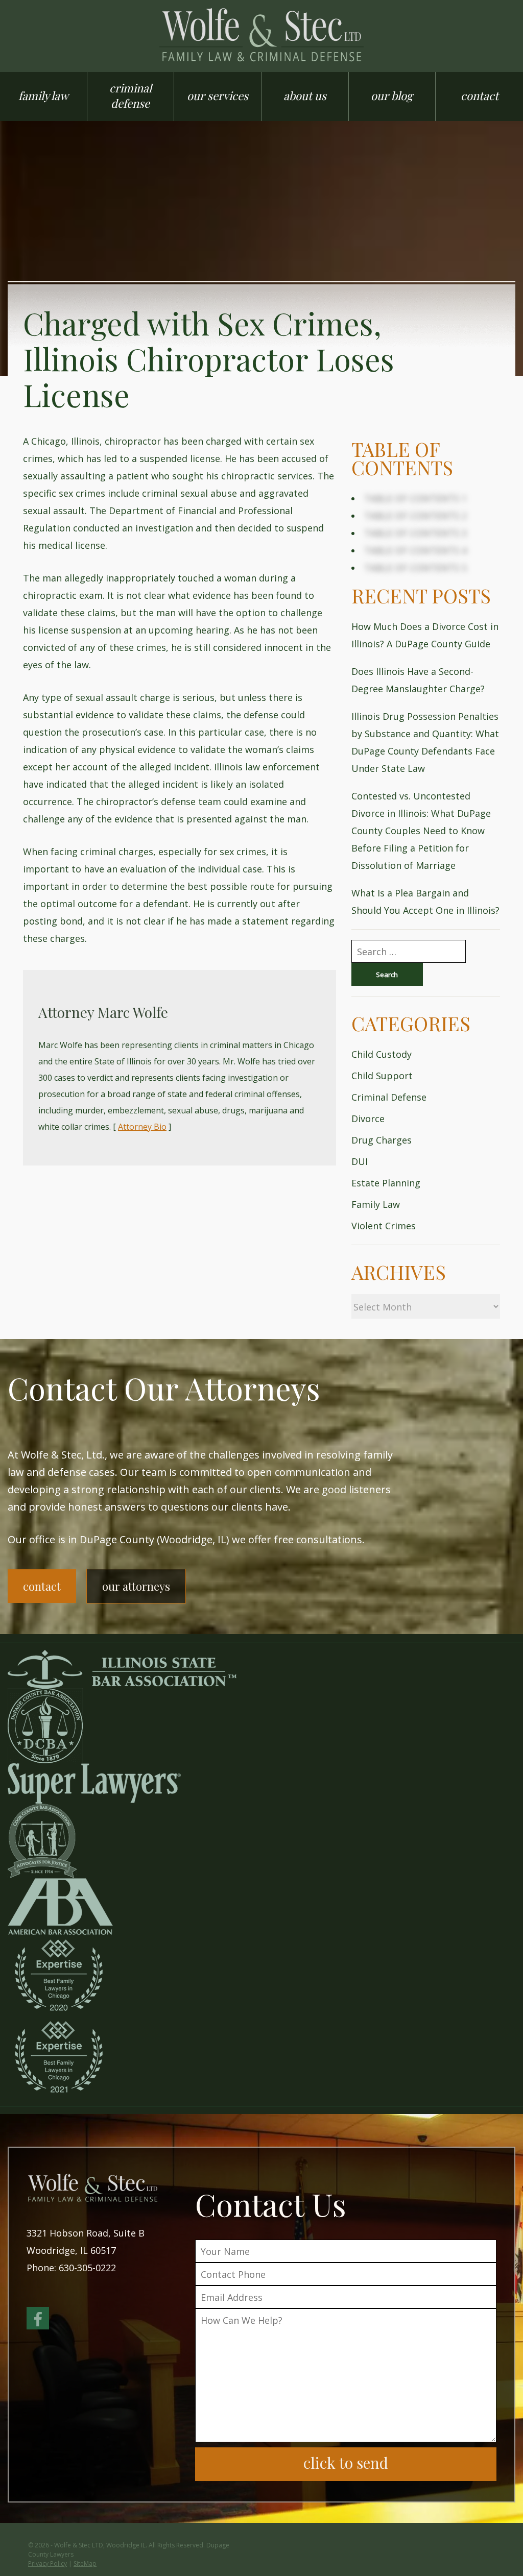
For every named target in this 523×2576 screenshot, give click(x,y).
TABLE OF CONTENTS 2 (415, 516)
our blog (392, 95)
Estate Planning (386, 1183)
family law (43, 95)
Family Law (376, 1204)
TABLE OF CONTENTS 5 (415, 568)
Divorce (368, 1119)
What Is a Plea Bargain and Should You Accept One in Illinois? (425, 902)
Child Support (382, 1076)
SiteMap (85, 2563)
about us (305, 95)
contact (480, 95)
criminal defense (130, 95)
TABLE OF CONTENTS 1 (415, 498)
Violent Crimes (384, 1226)
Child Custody (382, 1054)
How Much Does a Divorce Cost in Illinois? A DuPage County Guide (425, 635)
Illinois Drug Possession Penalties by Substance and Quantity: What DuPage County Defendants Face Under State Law (425, 742)
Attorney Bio (142, 1127)
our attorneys (136, 1586)
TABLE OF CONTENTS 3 (415, 533)
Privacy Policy (47, 2563)
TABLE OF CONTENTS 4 (415, 550)
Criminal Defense (389, 1097)
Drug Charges (382, 1140)
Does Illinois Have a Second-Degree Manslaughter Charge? (418, 680)
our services (218, 95)
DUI (360, 1161)
